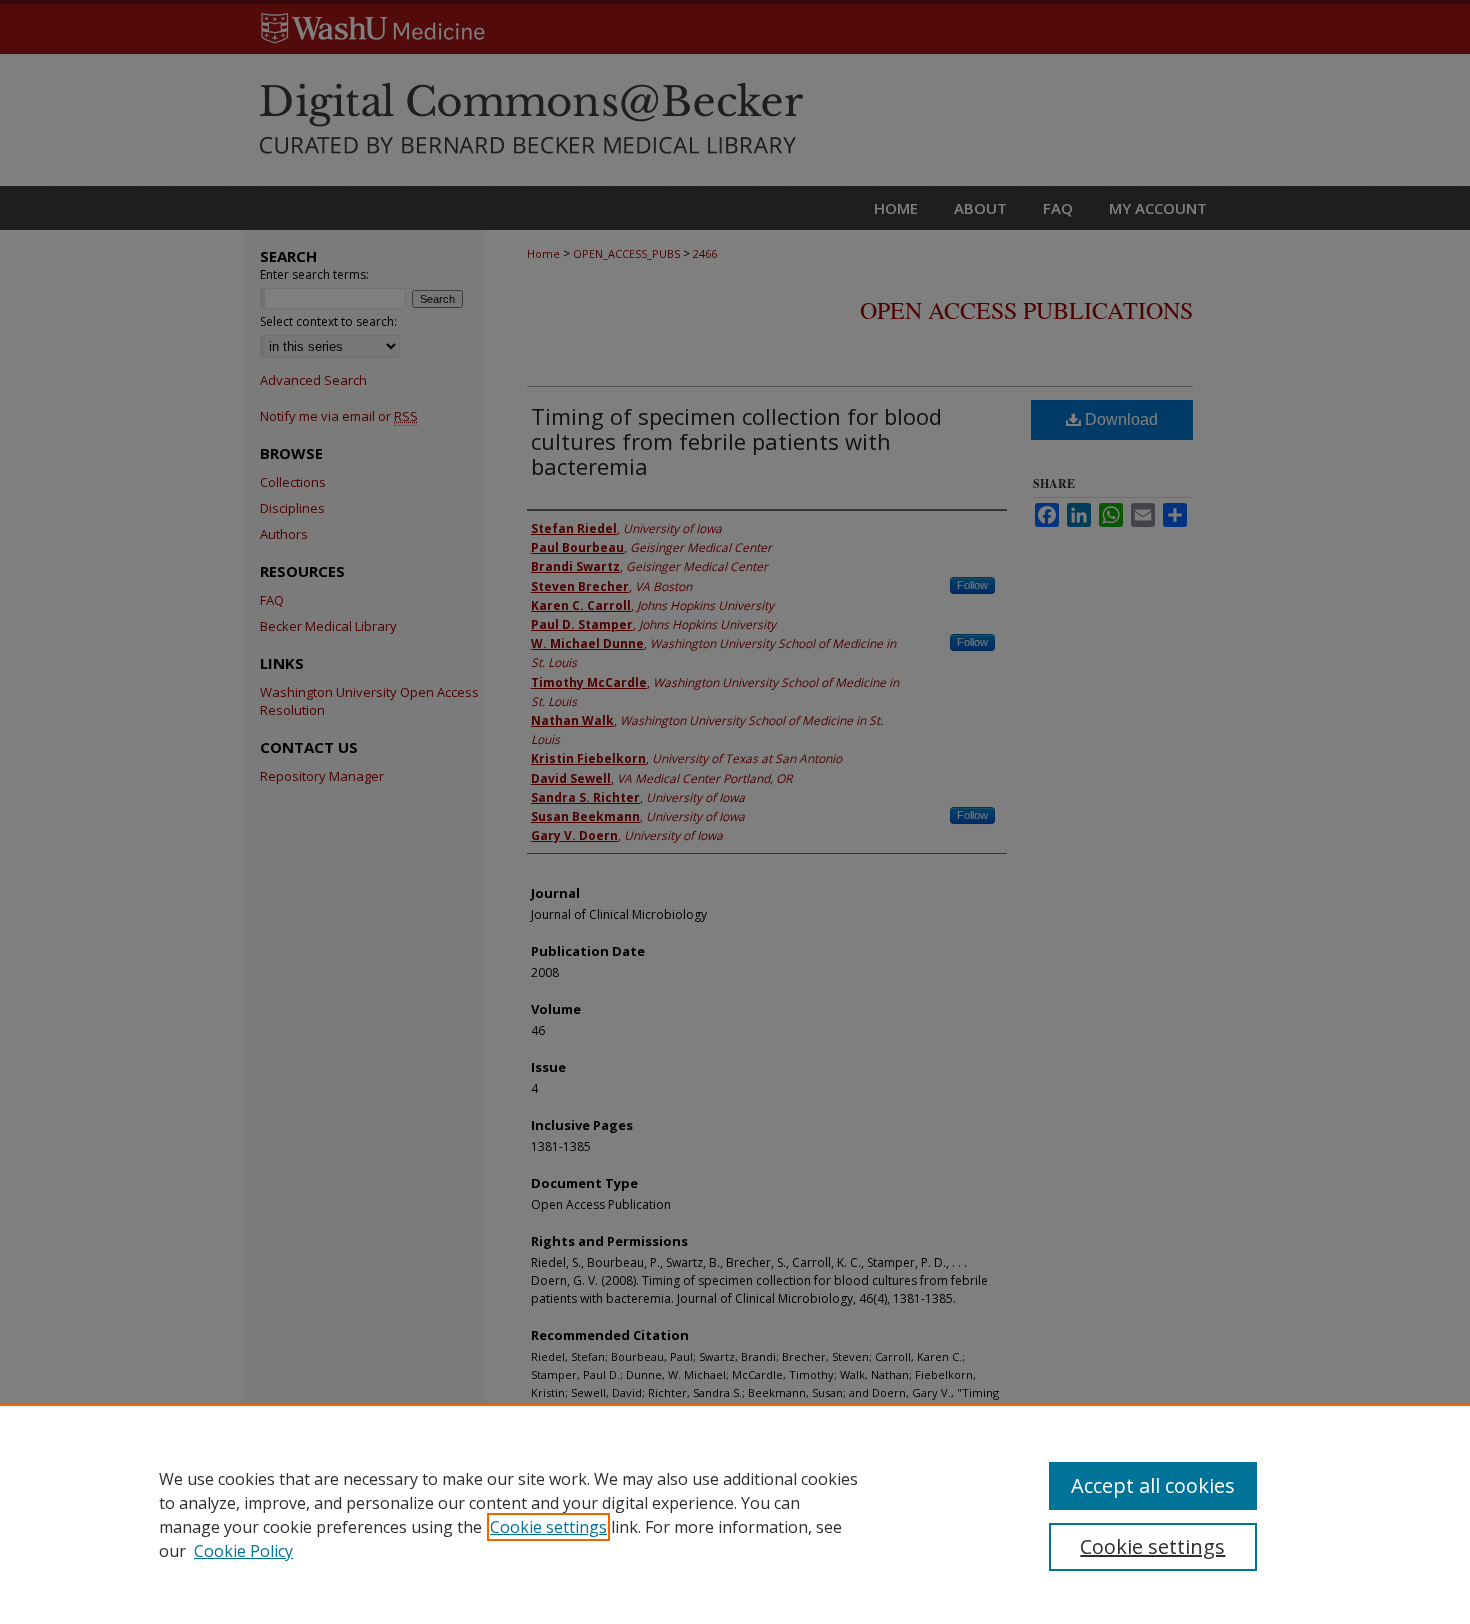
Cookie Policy (243, 1551)
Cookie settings (548, 1527)
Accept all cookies (1153, 1485)
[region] (735, 1514)
